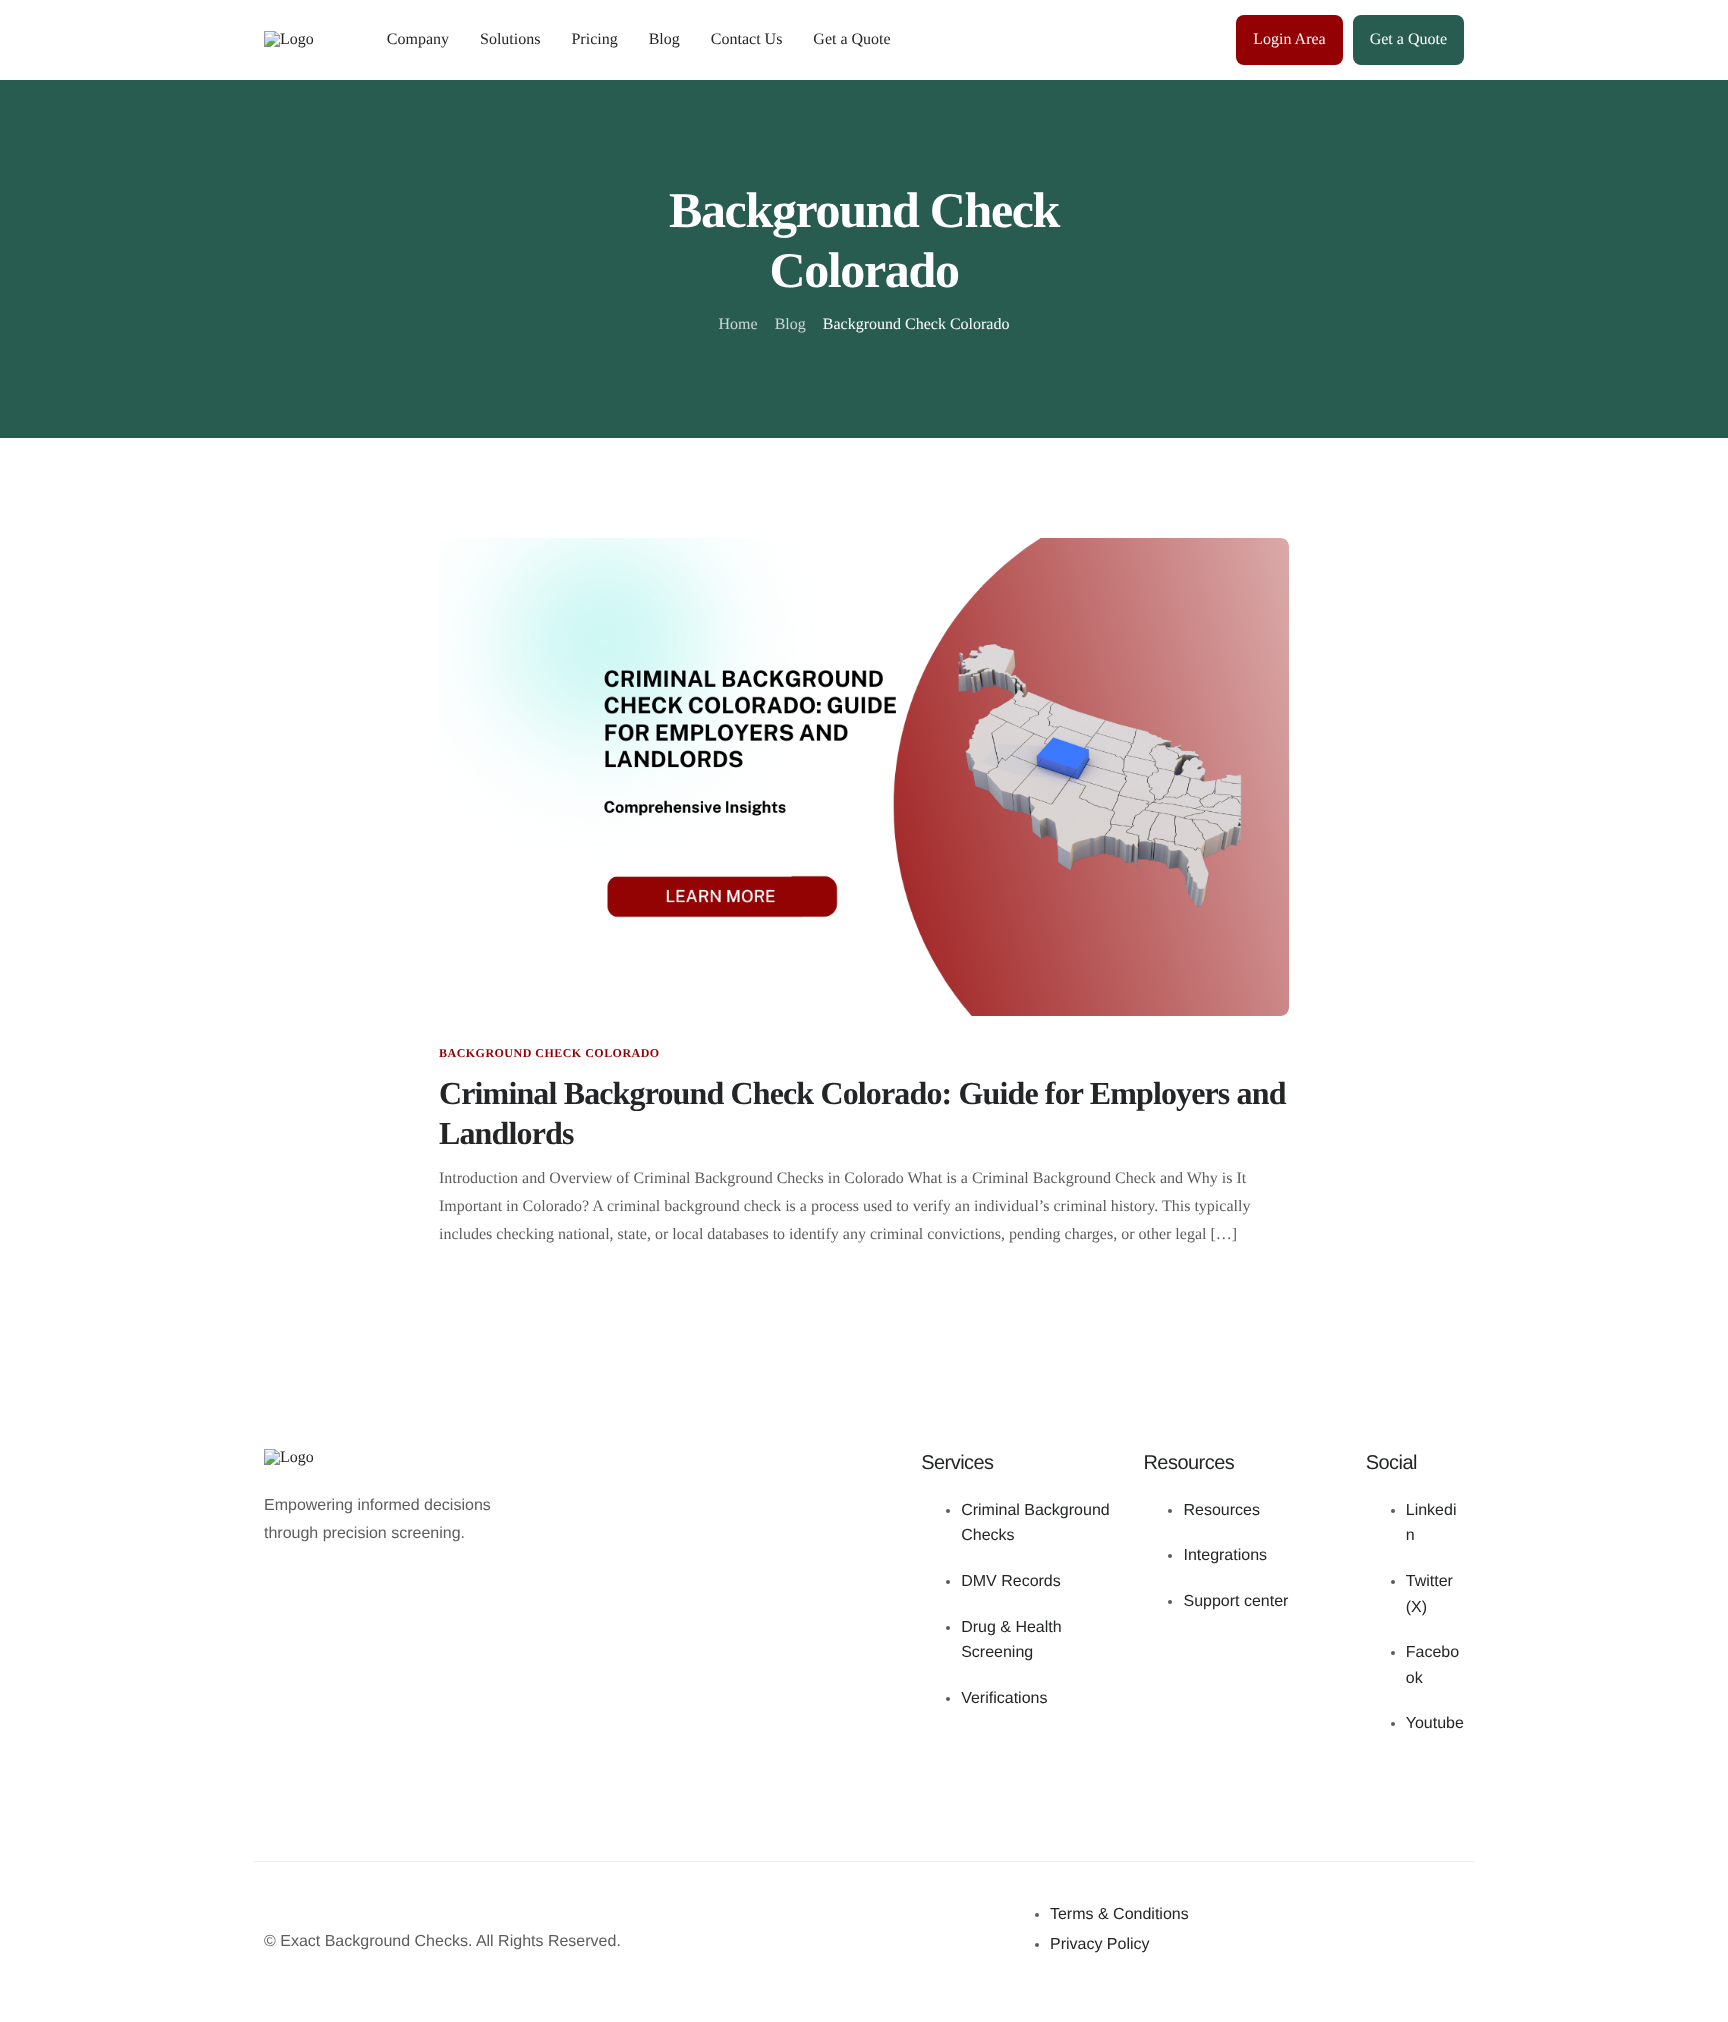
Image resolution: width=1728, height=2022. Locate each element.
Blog (664, 39)
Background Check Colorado (549, 1053)
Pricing (594, 39)
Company (418, 39)
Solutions (510, 39)
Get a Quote (851, 39)
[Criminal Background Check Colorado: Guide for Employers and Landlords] (864, 775)
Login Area (1289, 39)
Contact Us (747, 39)
